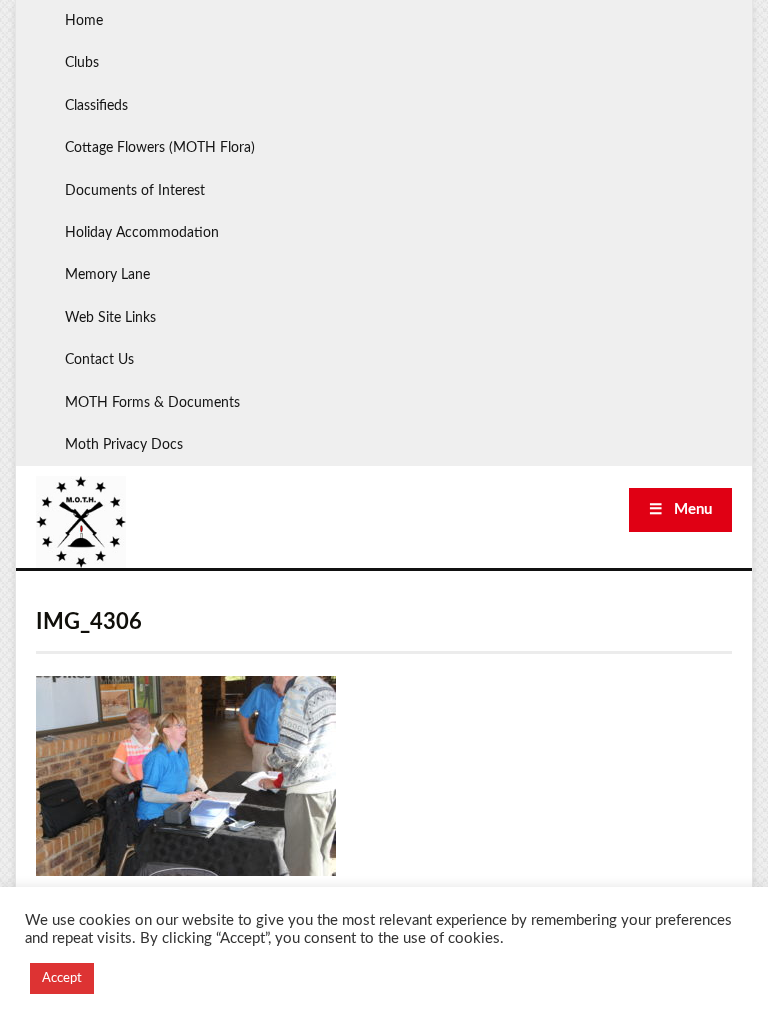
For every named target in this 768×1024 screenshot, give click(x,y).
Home (84, 21)
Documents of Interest (135, 191)
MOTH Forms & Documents (152, 403)
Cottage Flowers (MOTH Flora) (160, 148)
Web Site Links (110, 318)
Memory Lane (107, 275)
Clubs (82, 63)
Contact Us (99, 360)
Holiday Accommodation (142, 233)
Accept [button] (62, 978)
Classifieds (96, 106)
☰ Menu (680, 509)
